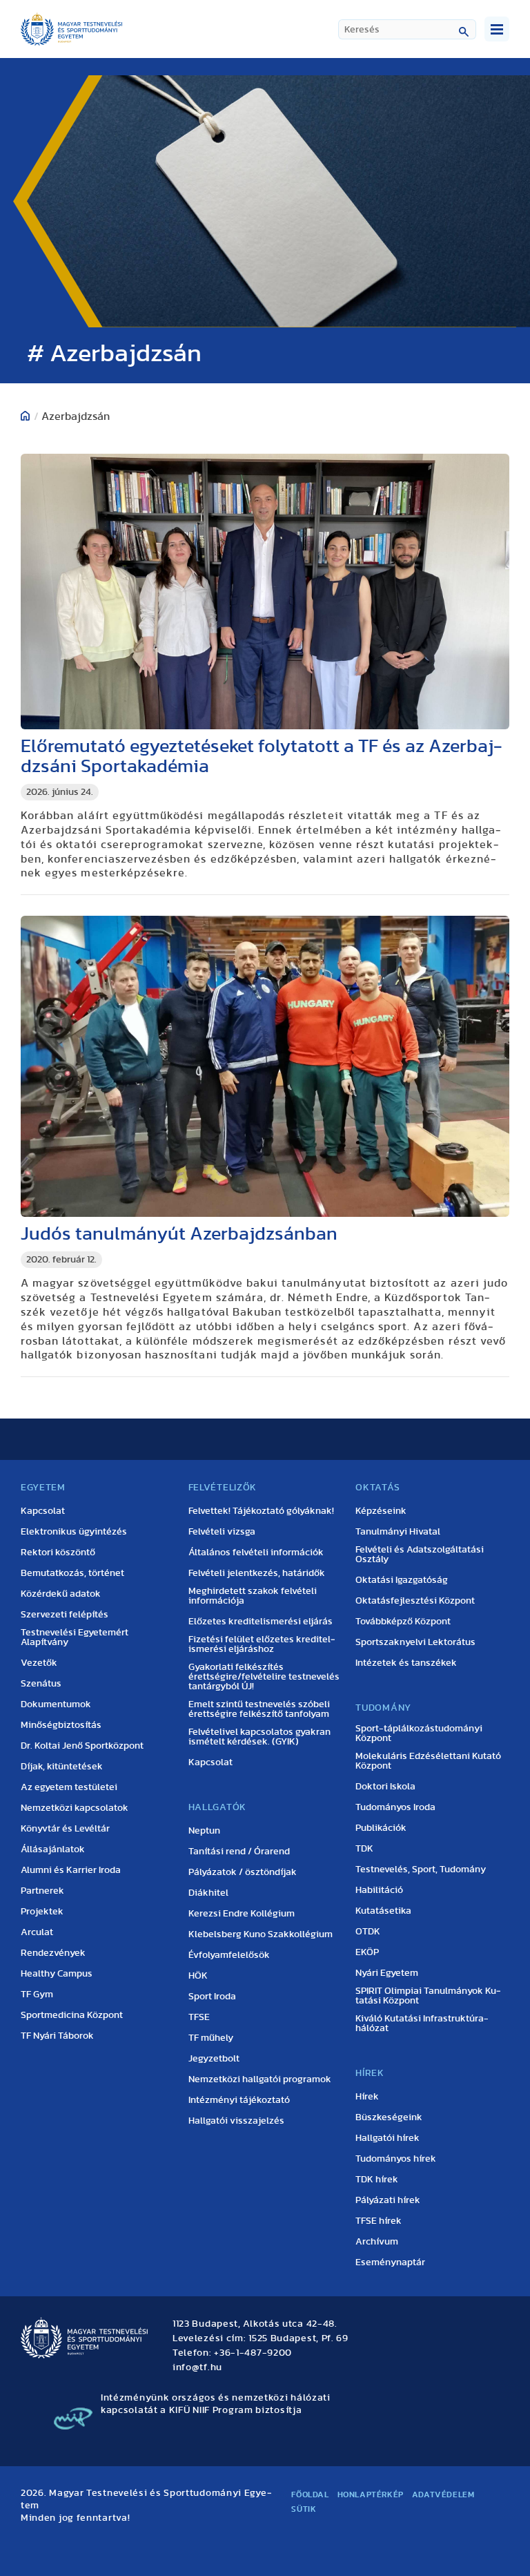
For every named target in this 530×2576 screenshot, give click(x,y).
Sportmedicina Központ (72, 2015)
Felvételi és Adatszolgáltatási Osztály (420, 1555)
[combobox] (407, 29)
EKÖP (367, 1952)
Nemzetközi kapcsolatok (75, 1808)
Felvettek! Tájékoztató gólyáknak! (261, 1511)
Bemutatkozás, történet (72, 1573)
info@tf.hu (197, 2367)
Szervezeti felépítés (65, 1615)
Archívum (377, 2242)
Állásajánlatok (53, 1849)
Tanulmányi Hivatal (398, 1532)
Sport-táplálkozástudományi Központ (419, 1733)
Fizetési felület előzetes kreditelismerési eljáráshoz (262, 1644)
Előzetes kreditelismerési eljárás (261, 1622)
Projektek (42, 1912)
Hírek (367, 2097)
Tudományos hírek (396, 2159)
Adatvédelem (443, 2495)
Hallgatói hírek (387, 2138)
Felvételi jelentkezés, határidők (257, 1573)
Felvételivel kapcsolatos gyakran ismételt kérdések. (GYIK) (259, 1737)
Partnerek (42, 1891)
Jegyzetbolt (214, 2059)
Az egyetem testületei (69, 1787)
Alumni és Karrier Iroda (71, 1870)
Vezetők (39, 1663)
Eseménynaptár (390, 2262)
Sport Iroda (212, 1997)
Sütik (304, 2509)
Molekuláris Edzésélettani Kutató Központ (428, 1761)
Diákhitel (208, 1893)
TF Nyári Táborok (57, 2036)
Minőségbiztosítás (61, 1725)
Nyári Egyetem (387, 1973)
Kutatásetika (383, 1911)
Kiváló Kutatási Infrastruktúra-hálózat (422, 2024)
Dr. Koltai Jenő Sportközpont (82, 1746)
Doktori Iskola (385, 1787)
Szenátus (41, 1684)
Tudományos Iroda (395, 1807)
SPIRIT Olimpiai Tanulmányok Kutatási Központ (428, 1996)
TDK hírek (377, 2180)
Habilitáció (379, 1890)
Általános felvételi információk (256, 1553)
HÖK (198, 1976)
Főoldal (310, 2495)
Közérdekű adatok (61, 1594)
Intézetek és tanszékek (406, 1663)
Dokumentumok (56, 1704)
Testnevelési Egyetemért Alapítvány (75, 1637)
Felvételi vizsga (222, 1532)
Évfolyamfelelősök (229, 1955)
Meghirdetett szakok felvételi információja (253, 1596)
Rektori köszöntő (58, 1553)
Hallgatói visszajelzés (236, 2121)
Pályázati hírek (388, 2200)
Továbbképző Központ (403, 1622)
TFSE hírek (379, 2221)
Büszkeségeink (389, 2117)
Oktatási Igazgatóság (402, 1580)
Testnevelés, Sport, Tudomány (421, 1869)
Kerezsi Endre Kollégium (242, 1914)
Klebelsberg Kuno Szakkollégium (261, 1934)
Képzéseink (381, 1511)
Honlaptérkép (371, 2495)
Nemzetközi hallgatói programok (260, 2079)
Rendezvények (53, 1953)
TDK (364, 1849)
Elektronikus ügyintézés (74, 1532)
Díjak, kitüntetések (62, 1767)
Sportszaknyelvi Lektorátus (415, 1642)
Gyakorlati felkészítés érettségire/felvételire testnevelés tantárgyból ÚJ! (264, 1677)
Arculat (37, 1932)
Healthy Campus (57, 1974)
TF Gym (37, 1995)
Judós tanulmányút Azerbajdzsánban (179, 1234)
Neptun (204, 1831)
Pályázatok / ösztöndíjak (243, 1872)
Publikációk (381, 1828)
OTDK (368, 1932)
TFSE (199, 2017)
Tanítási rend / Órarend (239, 1852)
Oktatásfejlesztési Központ (415, 1601)
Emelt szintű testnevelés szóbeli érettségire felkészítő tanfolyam (259, 1709)
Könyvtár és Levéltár (65, 1829)
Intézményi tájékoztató (239, 2100)
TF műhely (211, 2038)
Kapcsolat (43, 1511)
